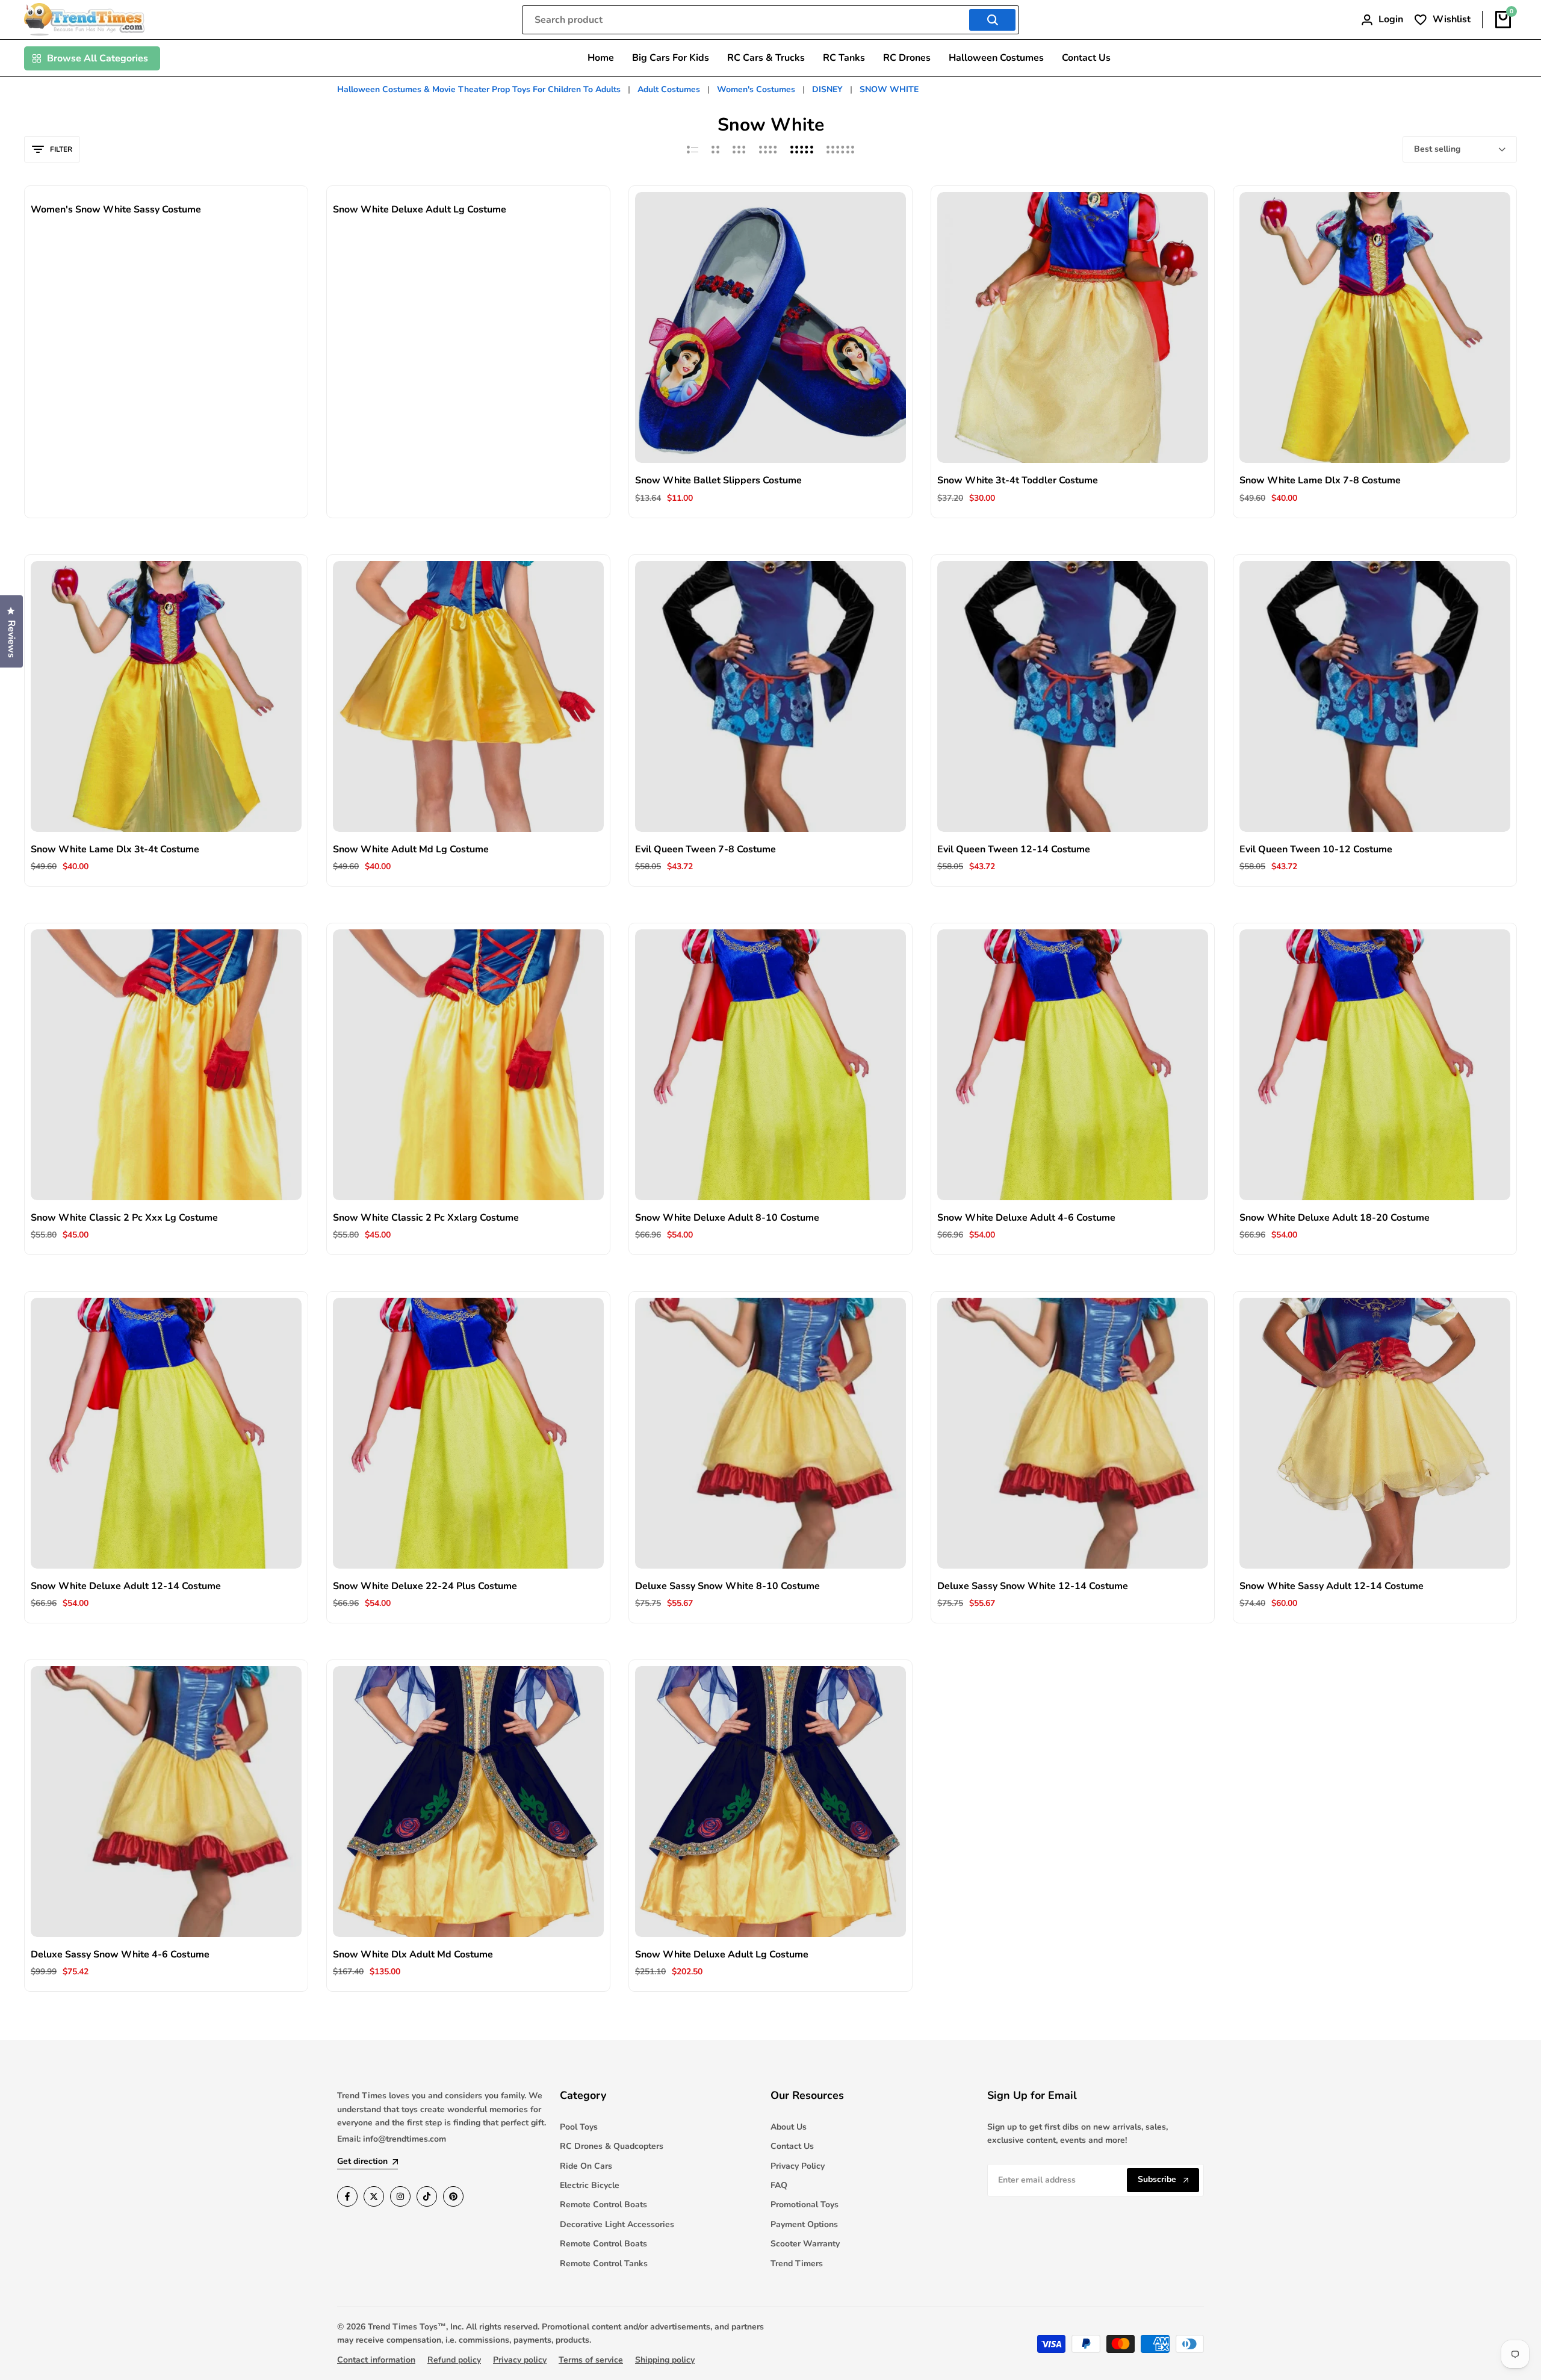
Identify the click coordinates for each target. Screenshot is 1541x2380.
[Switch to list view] (693, 149)
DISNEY (829, 89)
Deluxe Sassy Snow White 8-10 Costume (727, 1586)
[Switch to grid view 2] (715, 149)
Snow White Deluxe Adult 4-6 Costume (1026, 1218)
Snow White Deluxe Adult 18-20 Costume (1335, 1218)
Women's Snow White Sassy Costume (116, 210)
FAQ (779, 2185)
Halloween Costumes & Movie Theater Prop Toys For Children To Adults (480, 89)
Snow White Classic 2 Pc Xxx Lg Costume (124, 1218)
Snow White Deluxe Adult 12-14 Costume (126, 1586)
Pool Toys (579, 2127)
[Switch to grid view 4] (768, 149)
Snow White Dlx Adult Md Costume (413, 1955)
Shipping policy (665, 2360)
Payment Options (804, 2224)
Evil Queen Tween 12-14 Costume (1014, 850)
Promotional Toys (805, 2205)
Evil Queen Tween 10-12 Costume (1316, 850)
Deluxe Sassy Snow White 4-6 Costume (120, 1955)
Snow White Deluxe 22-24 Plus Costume (425, 1586)
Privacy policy (520, 2360)
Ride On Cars (586, 2166)
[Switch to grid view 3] (739, 149)
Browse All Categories (98, 58)
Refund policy (454, 2360)
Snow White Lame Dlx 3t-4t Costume (115, 850)
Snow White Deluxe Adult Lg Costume (420, 210)
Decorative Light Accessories (617, 2224)
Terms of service (591, 2360)
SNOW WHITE (889, 89)
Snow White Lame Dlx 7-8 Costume (1320, 481)
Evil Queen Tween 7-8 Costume (705, 850)
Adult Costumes (670, 89)
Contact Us (792, 2146)
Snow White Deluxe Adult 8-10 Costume (727, 1218)
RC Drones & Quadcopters (612, 2146)
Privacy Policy (798, 2166)
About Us (789, 2127)
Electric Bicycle (590, 2185)
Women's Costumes (757, 89)
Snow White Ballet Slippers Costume (718, 481)
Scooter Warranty (805, 2244)
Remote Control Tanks (604, 2264)
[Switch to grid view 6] (840, 149)
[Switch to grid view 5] (802, 149)
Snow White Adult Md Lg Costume (411, 850)
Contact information (376, 2360)
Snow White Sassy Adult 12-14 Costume (1332, 1586)
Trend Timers (797, 2264)
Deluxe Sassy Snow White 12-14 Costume (1033, 1586)
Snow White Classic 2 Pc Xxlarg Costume (426, 1218)
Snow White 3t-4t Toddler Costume (1018, 481)
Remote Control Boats (603, 2205)
